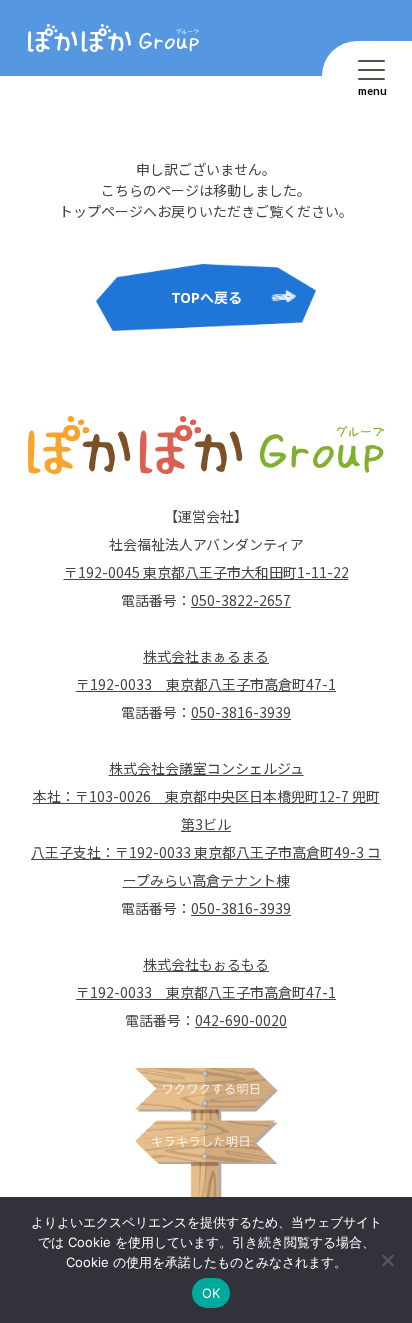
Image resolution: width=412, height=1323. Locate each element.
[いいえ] (387, 1260)
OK (211, 1293)
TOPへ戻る (206, 297)
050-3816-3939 (241, 712)
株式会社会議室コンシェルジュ (206, 768)
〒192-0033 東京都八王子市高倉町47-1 (206, 684)
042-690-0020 (241, 1020)
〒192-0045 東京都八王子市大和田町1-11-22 (206, 572)
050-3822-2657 (241, 600)
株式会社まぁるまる (206, 656)
